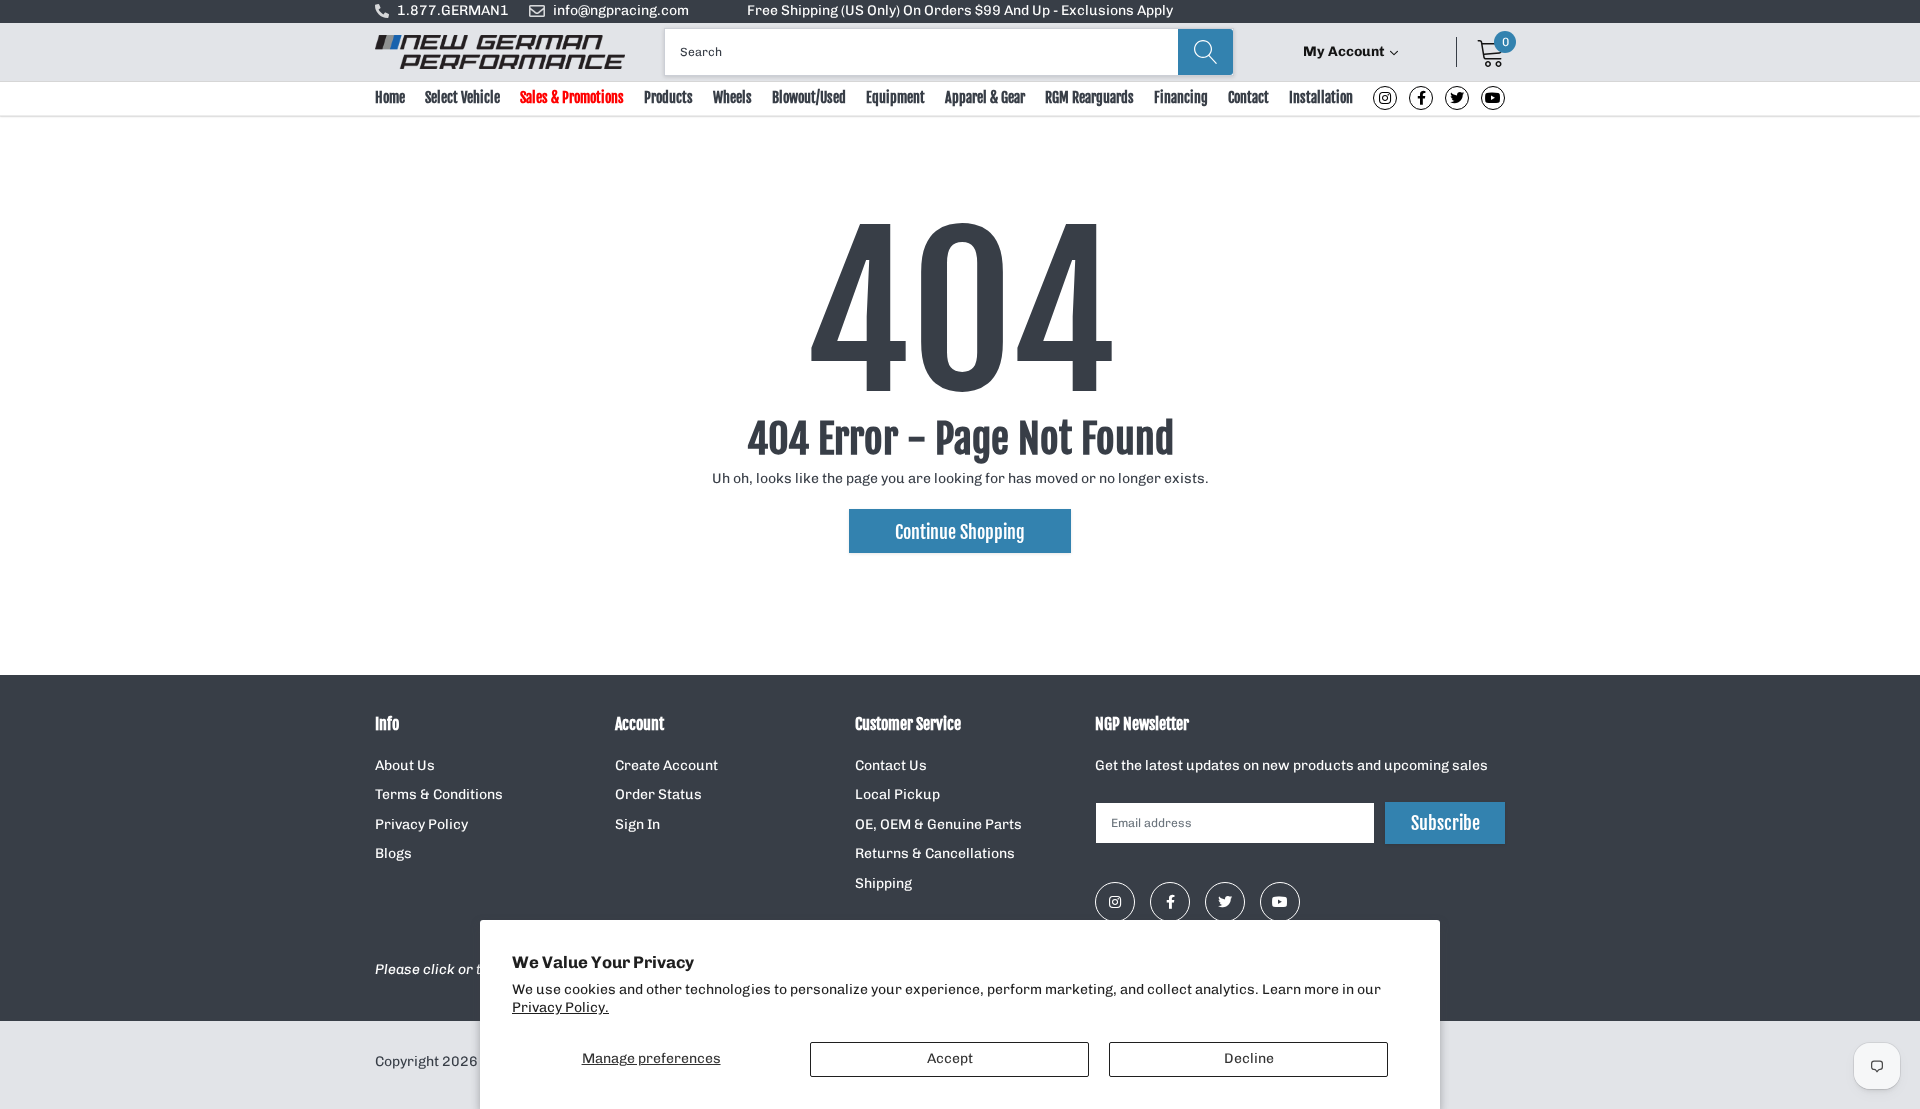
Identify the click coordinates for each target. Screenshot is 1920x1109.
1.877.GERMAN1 (453, 10)
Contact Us (891, 765)
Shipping (883, 883)
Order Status (658, 794)
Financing (1181, 97)
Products (668, 97)
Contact (1248, 97)
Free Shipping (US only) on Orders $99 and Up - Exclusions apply (960, 10)
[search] (1205, 52)
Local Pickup (897, 794)
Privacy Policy (421, 824)
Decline (1249, 1058)
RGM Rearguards (1089, 97)
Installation (1321, 97)
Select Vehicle (462, 97)
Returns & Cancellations (935, 853)
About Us (405, 765)
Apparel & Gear (985, 97)
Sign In (637, 824)
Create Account (666, 765)
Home (390, 97)
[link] (1385, 98)
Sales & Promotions (572, 97)
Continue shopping (960, 532)
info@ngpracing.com (621, 10)
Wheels (732, 97)
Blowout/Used (809, 97)
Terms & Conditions (439, 794)
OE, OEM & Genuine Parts (938, 824)
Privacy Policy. (560, 1007)
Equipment (895, 97)
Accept (950, 1058)
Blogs (393, 853)
